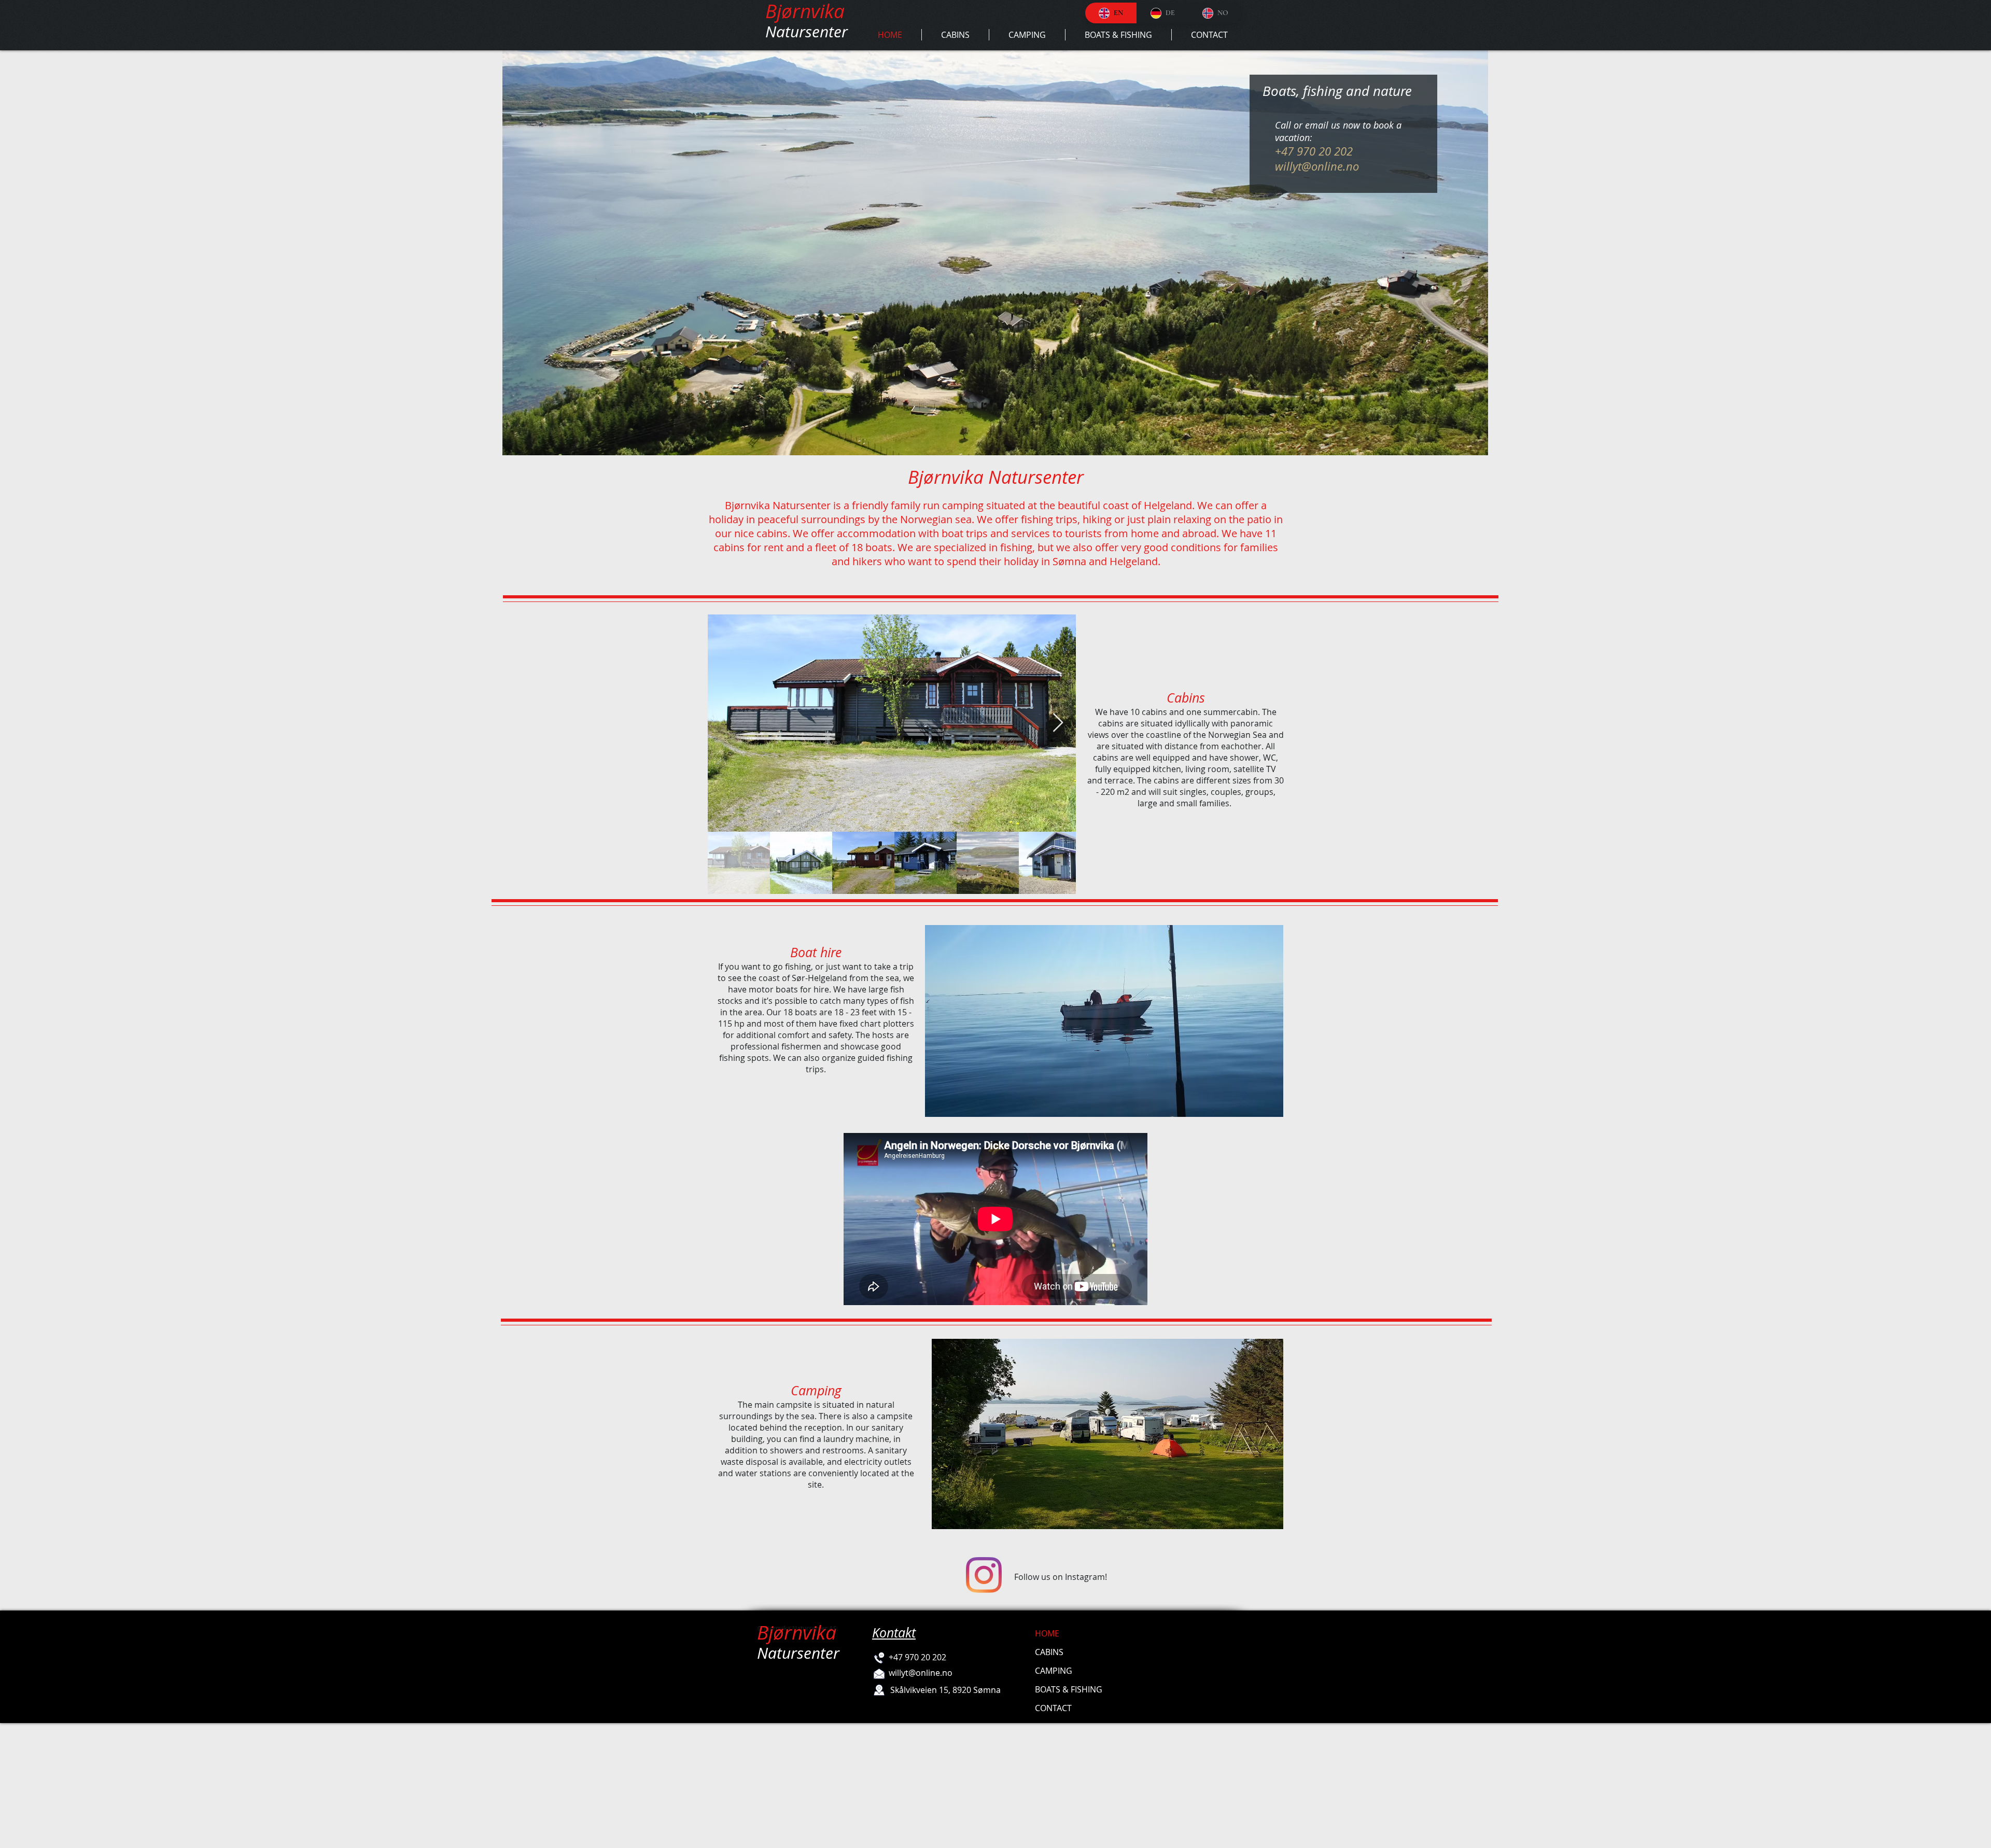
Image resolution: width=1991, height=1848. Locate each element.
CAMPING (1054, 1671)
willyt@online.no (1317, 166)
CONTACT (1053, 1708)
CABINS (1049, 1652)
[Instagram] (984, 1575)
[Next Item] (1058, 723)
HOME (1047, 1633)
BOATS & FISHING (1069, 1689)
